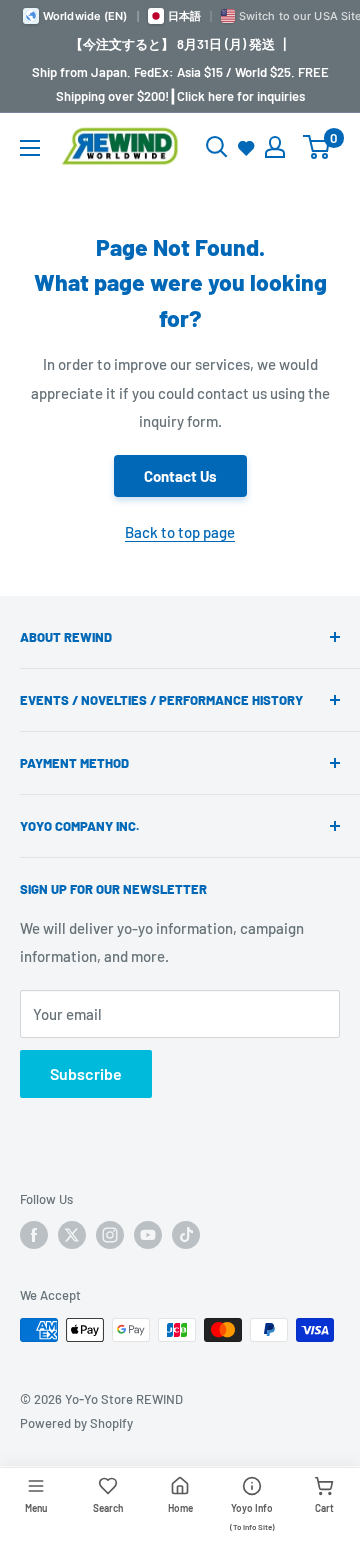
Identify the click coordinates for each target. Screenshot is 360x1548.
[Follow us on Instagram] (110, 1235)
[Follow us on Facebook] (34, 1235)
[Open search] (217, 147)
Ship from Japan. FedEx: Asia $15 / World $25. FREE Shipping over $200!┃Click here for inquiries (180, 84)
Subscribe (86, 1073)
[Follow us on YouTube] (148, 1235)
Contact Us (180, 476)
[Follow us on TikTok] (186, 1235)
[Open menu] (30, 148)
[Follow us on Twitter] (72, 1235)
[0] (317, 147)
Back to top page (180, 532)
